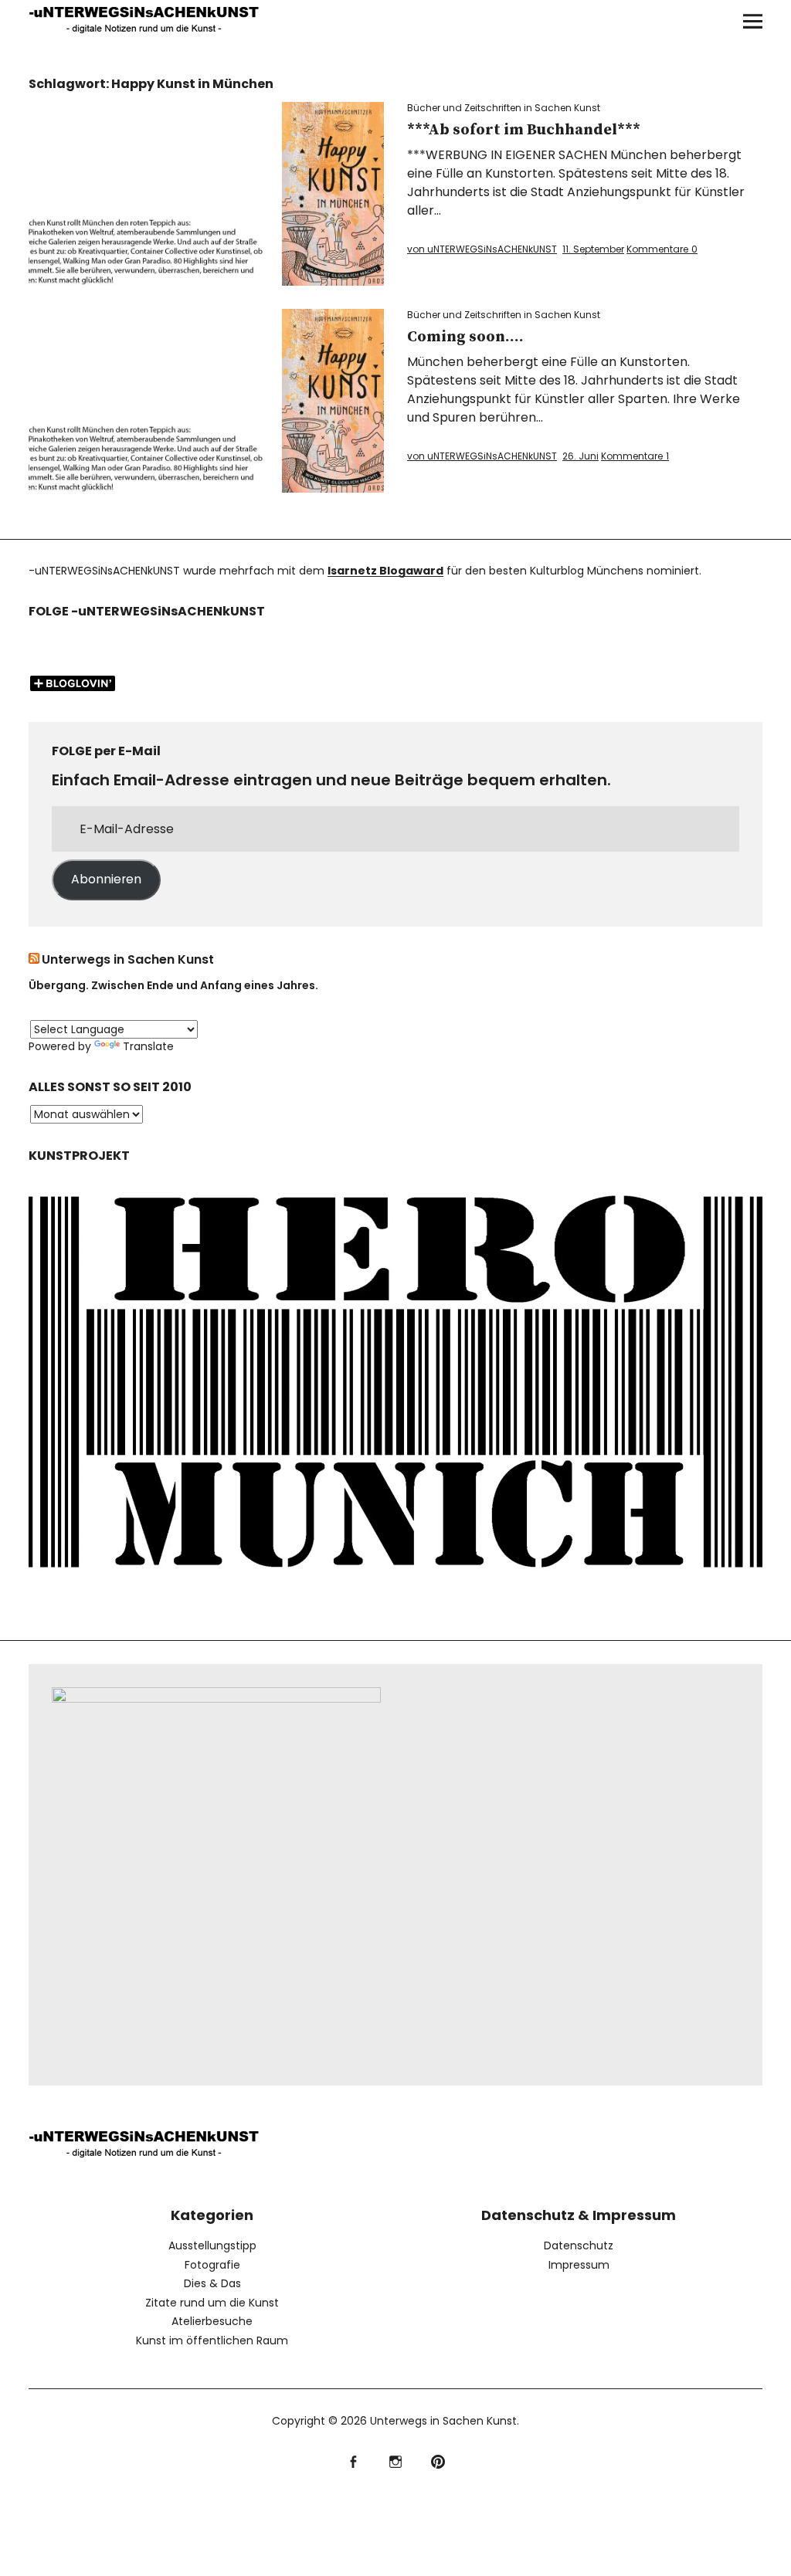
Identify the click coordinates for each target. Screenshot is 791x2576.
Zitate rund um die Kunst (212, 2303)
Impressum (579, 2265)
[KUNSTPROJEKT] (395, 1582)
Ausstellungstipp (212, 2246)
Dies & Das (212, 2283)
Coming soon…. (465, 337)
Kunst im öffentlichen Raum (212, 2340)
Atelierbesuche (212, 2321)
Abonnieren (106, 879)
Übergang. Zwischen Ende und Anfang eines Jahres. (173, 985)
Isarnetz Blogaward (385, 571)
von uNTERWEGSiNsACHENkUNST (482, 249)
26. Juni (581, 456)
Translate (148, 1046)
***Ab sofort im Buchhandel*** (524, 130)
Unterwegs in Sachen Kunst (128, 959)
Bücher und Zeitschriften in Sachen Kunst (504, 108)
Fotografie (212, 2265)
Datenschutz (579, 2246)
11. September (593, 249)
